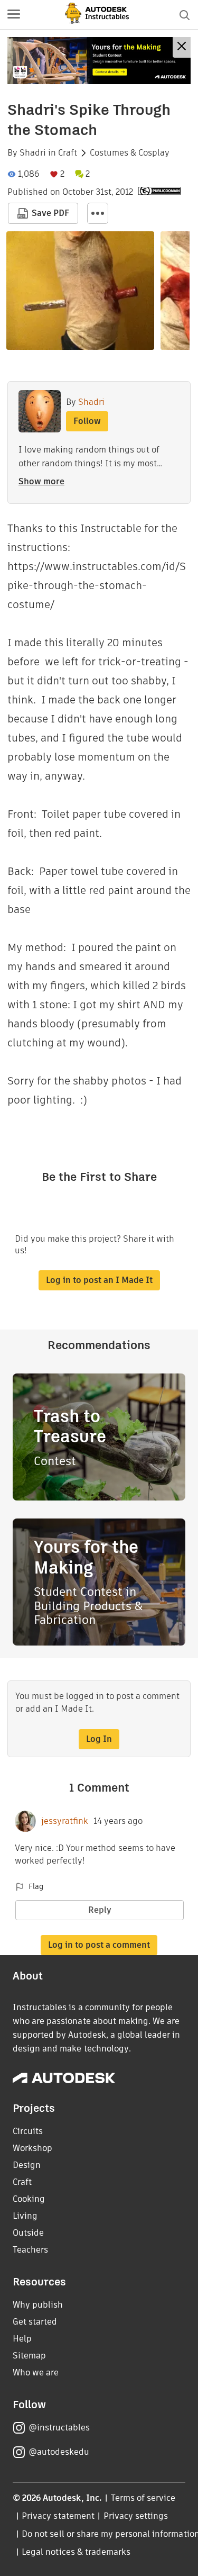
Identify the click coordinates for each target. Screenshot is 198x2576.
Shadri (33, 153)
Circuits (28, 2131)
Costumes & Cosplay (130, 153)
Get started (35, 2322)
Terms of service (143, 2498)
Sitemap (29, 2356)
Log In (99, 1739)
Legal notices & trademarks (76, 2552)
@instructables (59, 2428)
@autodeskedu (59, 2452)
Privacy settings (136, 2516)
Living (25, 2216)
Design (27, 2165)
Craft (68, 153)
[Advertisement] (99, 61)
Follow (87, 421)
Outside (28, 2233)
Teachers (30, 2250)
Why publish (38, 2305)
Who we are (36, 2372)
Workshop (32, 2148)
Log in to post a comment (99, 1945)
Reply (100, 1910)
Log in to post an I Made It (99, 1280)
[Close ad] (182, 47)
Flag (36, 1886)
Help (22, 2339)
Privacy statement (58, 2516)
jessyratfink (65, 1821)
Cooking (29, 2199)
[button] (14, 15)
